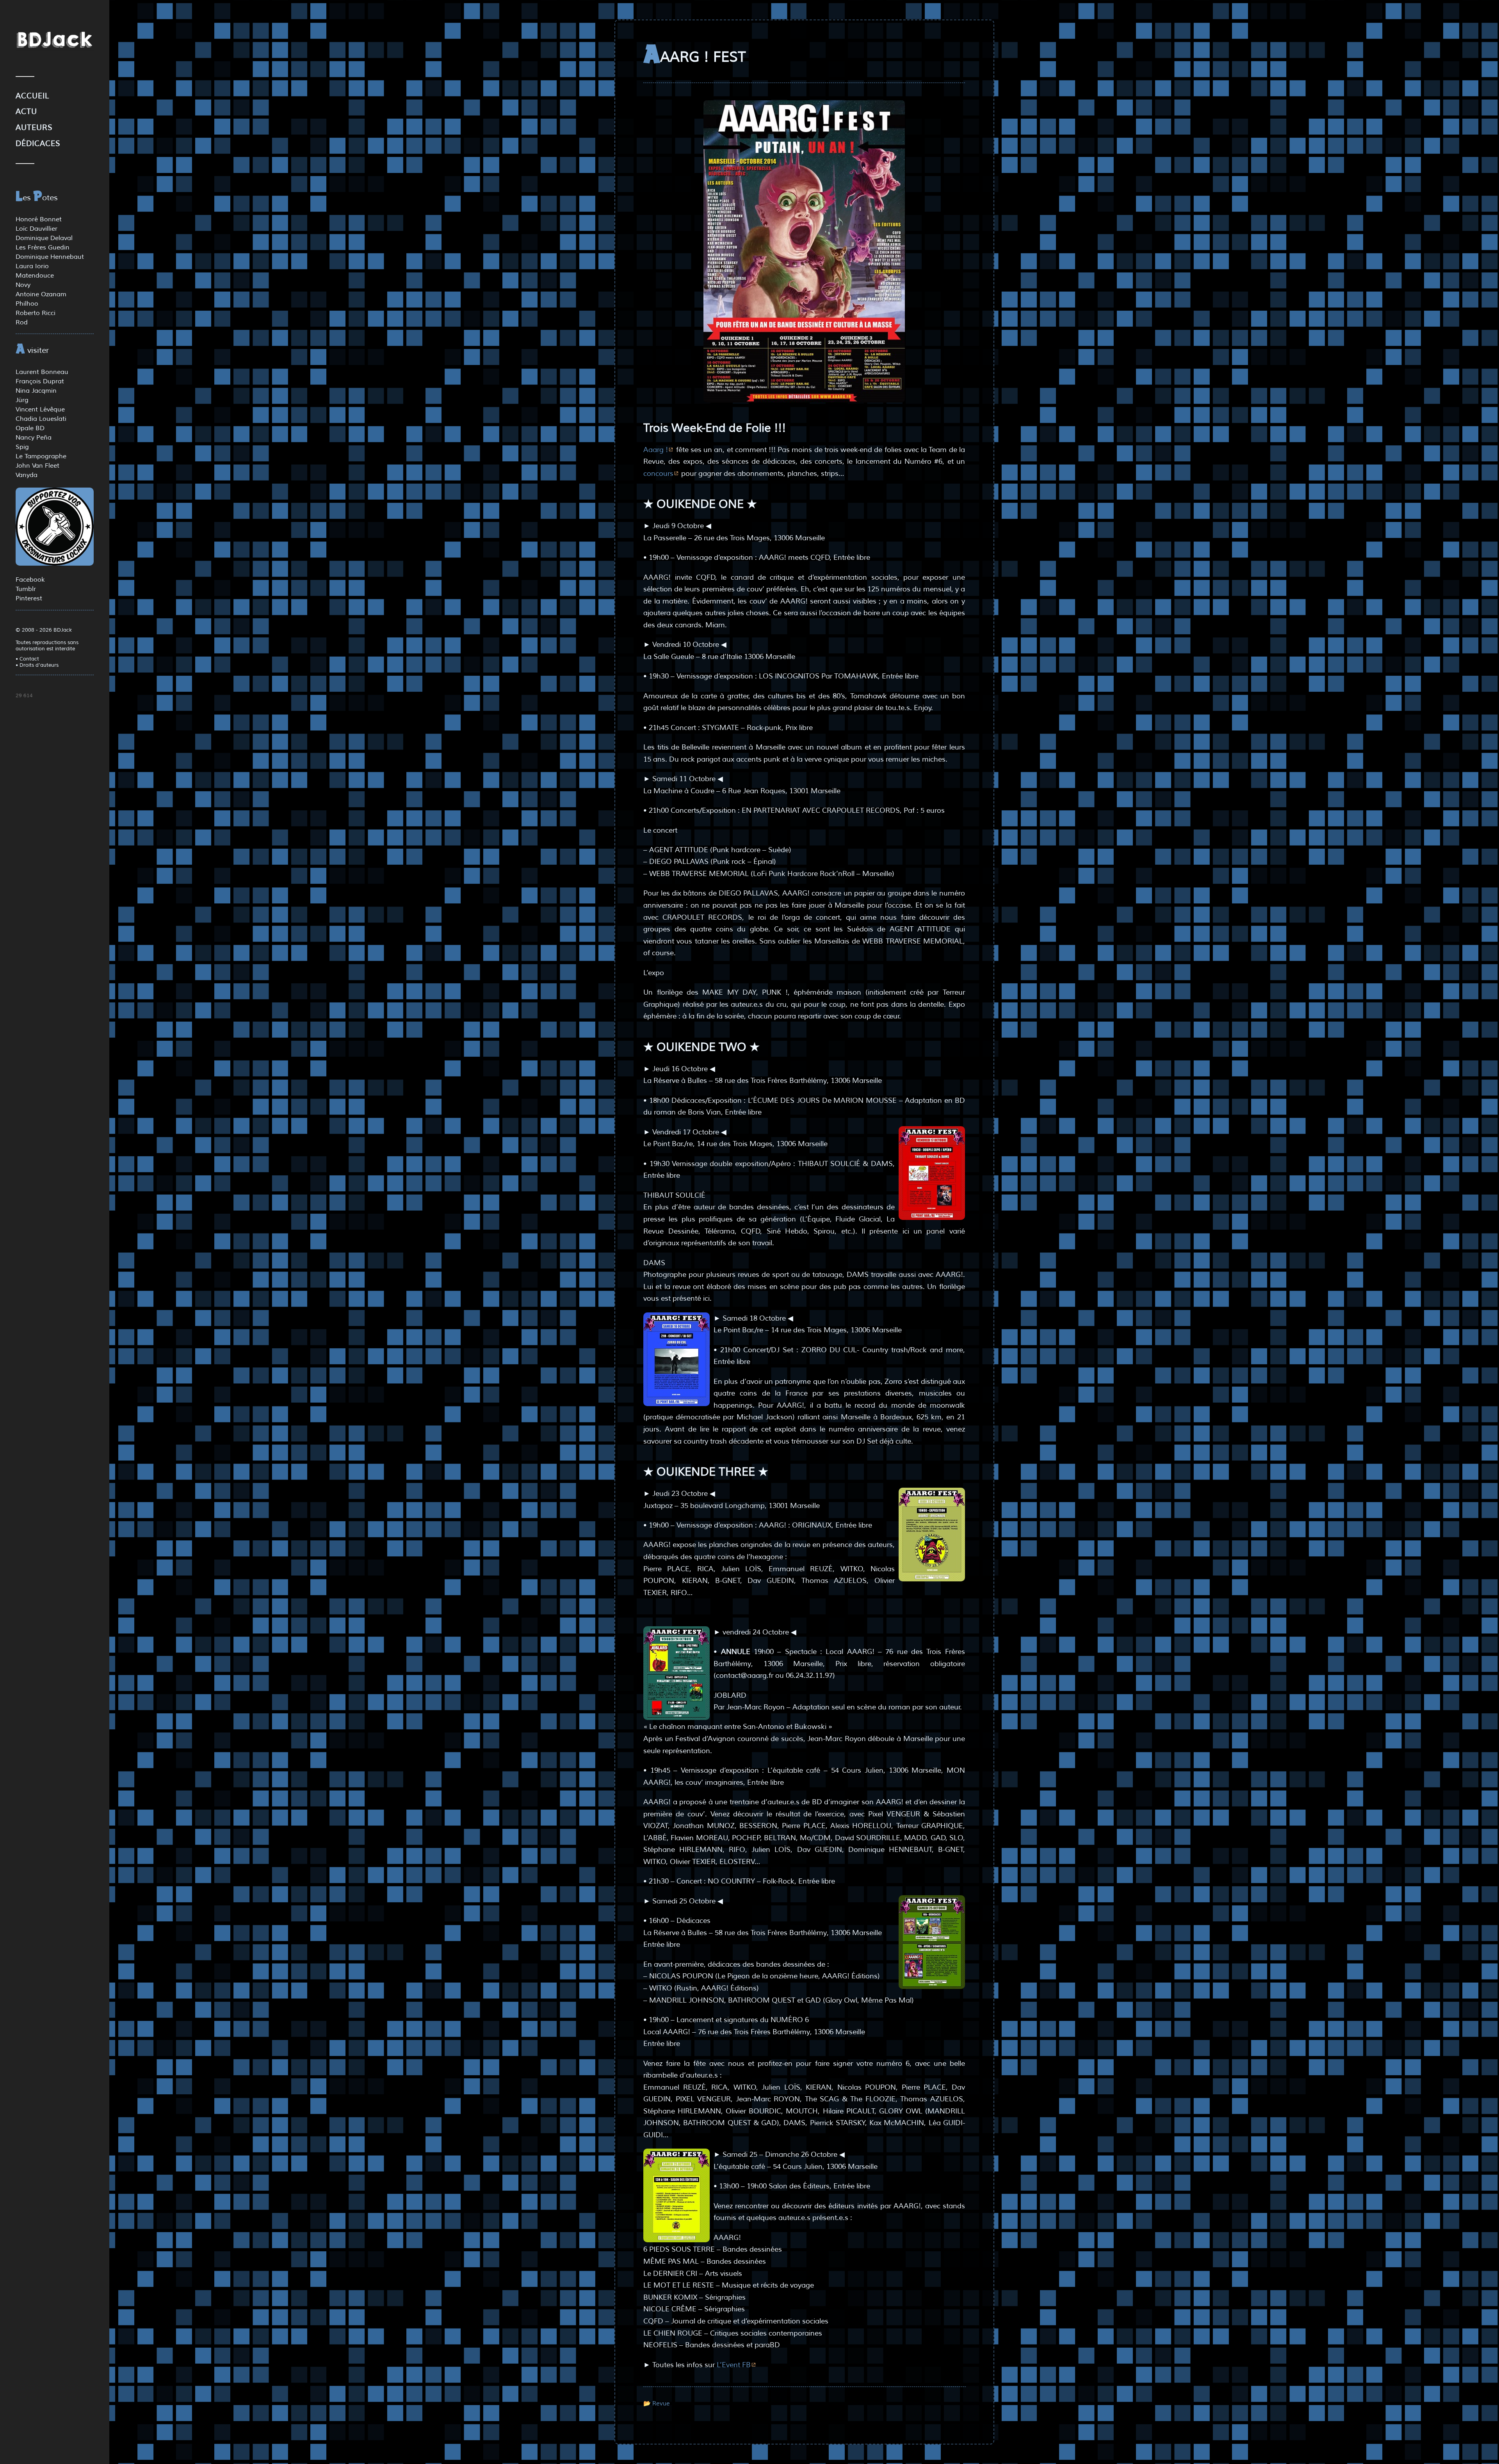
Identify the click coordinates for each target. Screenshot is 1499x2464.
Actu (26, 112)
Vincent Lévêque (40, 409)
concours (658, 474)
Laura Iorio (32, 266)
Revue (661, 2403)
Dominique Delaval (44, 238)
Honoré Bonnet (39, 219)
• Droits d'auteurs (37, 665)
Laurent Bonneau (42, 372)
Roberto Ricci (36, 313)
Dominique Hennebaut (50, 257)
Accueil (32, 96)
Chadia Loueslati (41, 419)
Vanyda (27, 475)
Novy (23, 285)
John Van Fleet (37, 466)
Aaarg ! (656, 450)
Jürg (22, 400)
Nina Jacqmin (36, 391)
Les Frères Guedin (43, 247)
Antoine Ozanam (41, 294)
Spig (22, 447)
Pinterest (29, 598)
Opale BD (30, 428)
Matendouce (35, 276)
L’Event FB (734, 2365)
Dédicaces (38, 144)
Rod (22, 322)
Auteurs (34, 128)
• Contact (27, 659)
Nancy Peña (34, 438)
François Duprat (40, 381)
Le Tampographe (41, 456)
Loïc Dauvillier (36, 229)
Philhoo (27, 304)
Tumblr (26, 589)
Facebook (30, 580)
